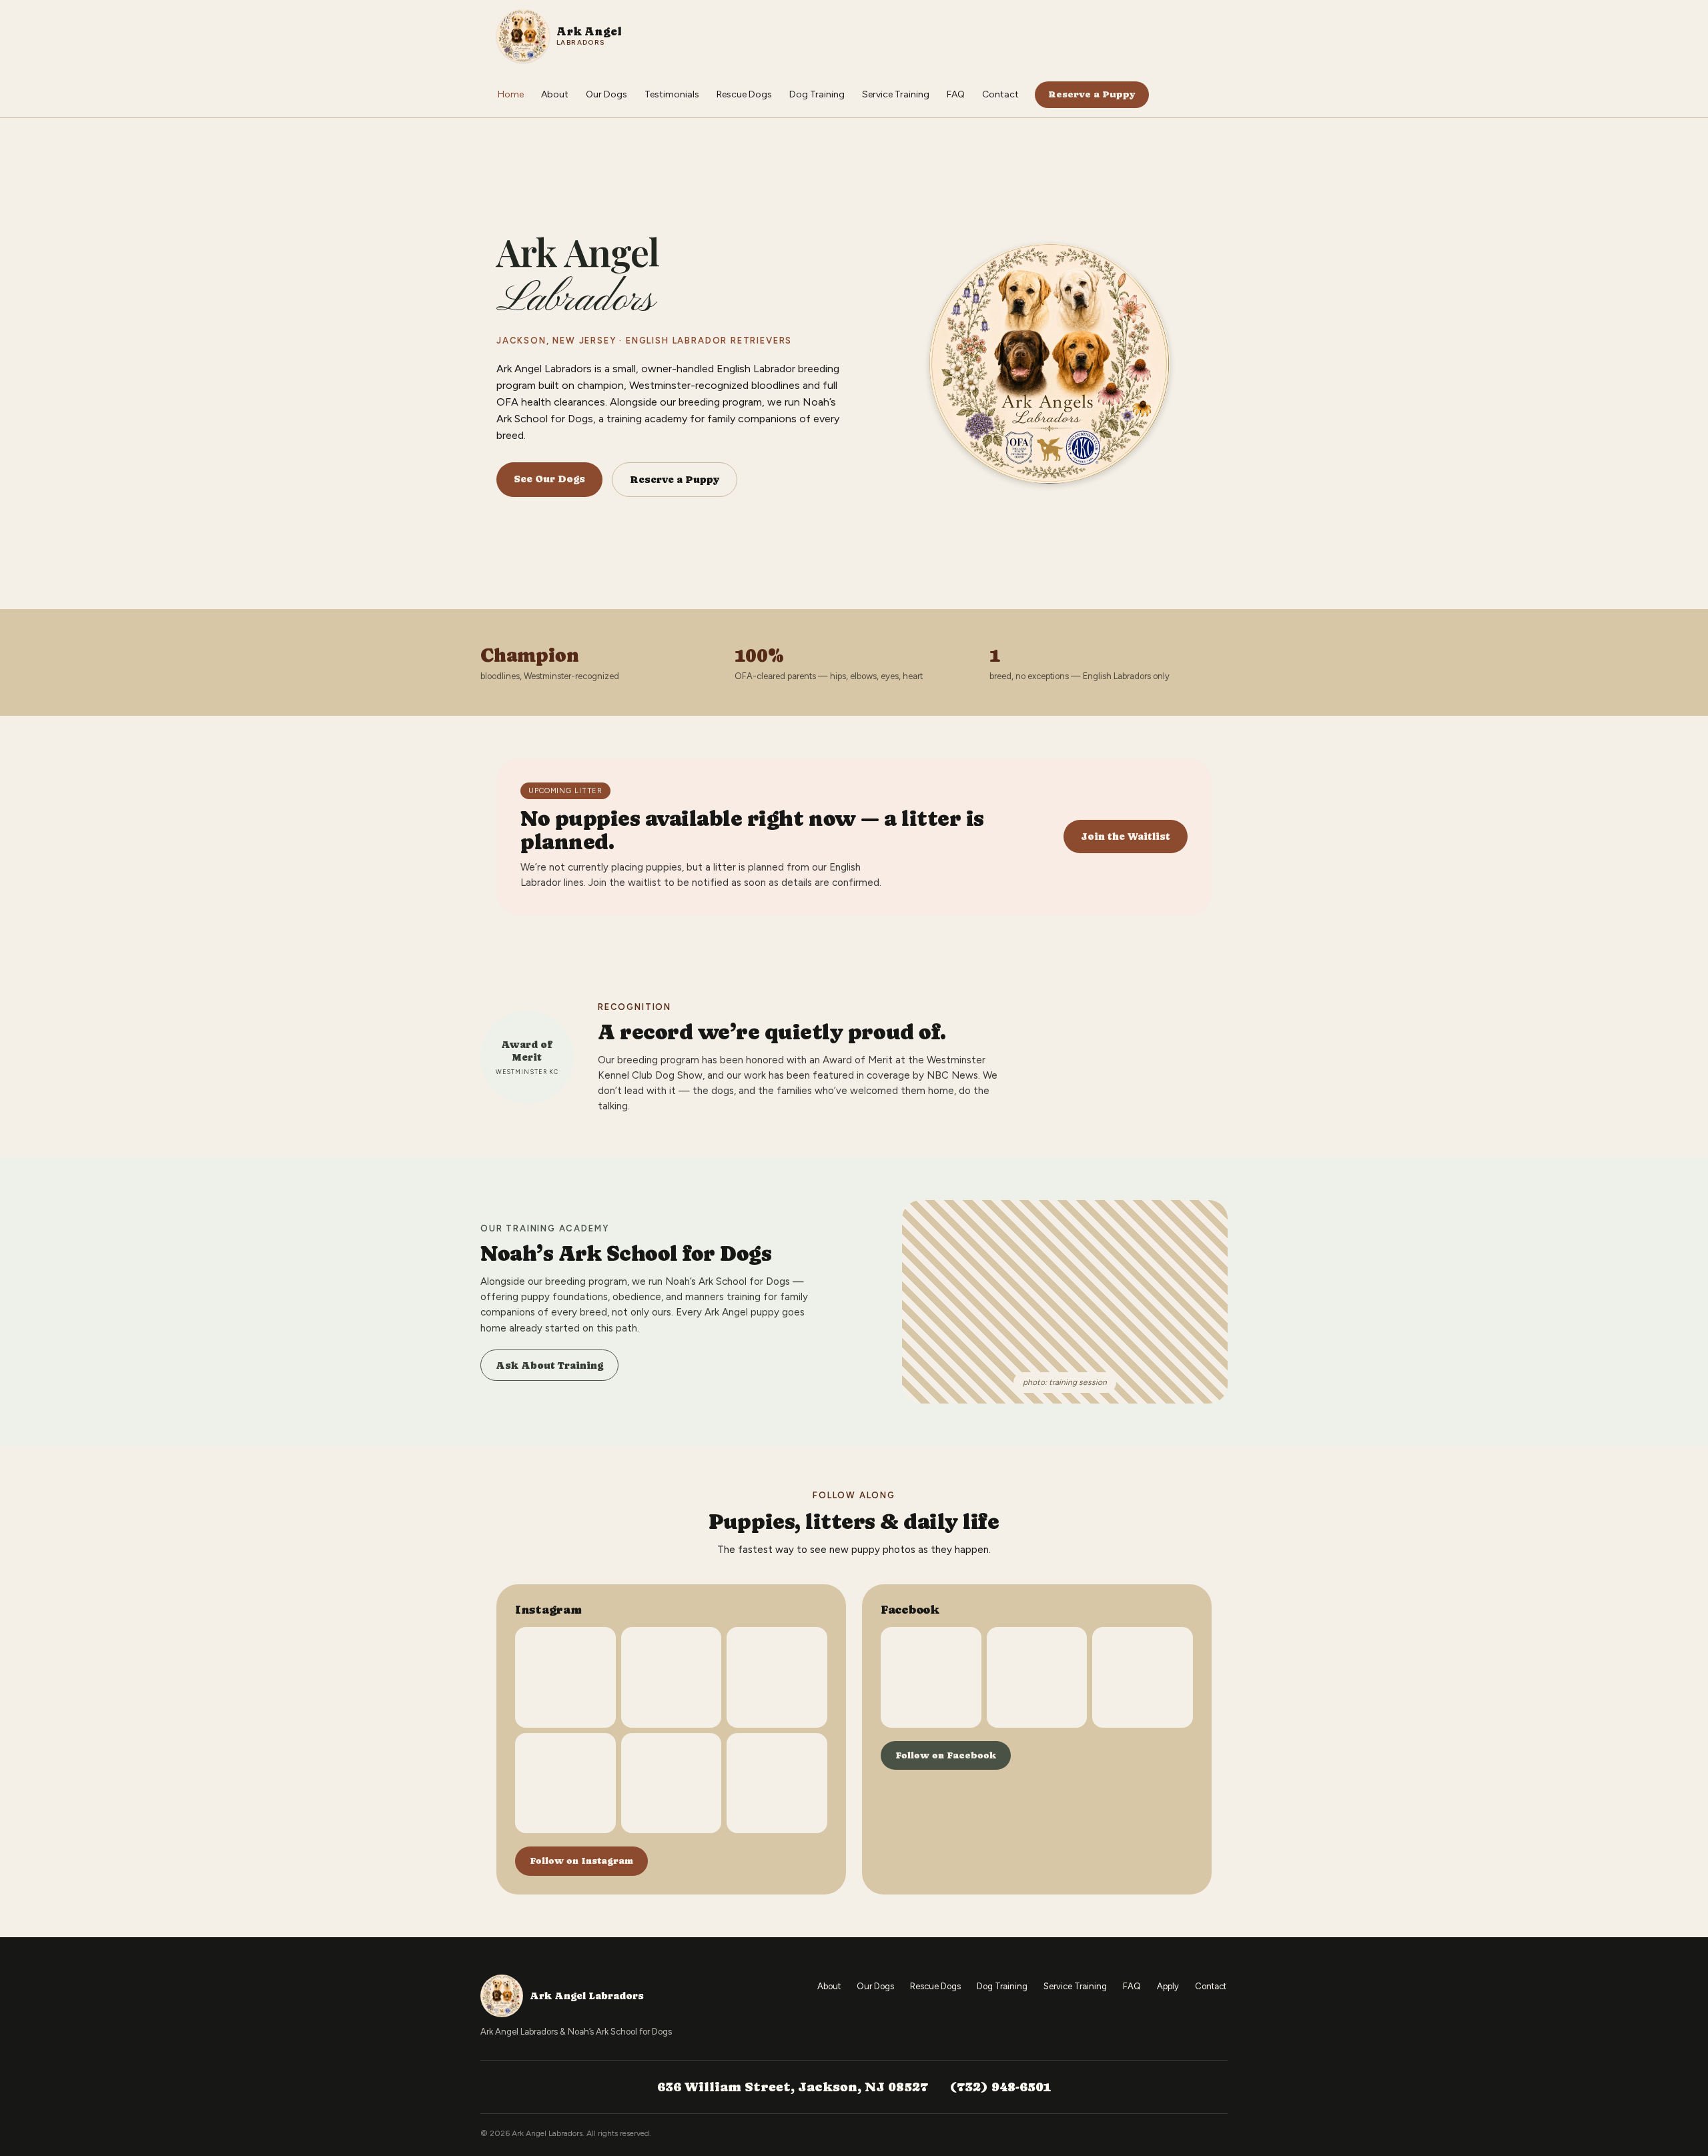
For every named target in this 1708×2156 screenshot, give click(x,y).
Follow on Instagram (581, 1860)
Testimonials (672, 94)
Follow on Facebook (946, 1755)
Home (511, 94)
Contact (1000, 94)
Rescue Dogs (744, 94)
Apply (1168, 1986)
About (555, 94)
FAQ (956, 94)
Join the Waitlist (1126, 836)
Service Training (896, 94)
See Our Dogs (549, 479)
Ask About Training (549, 1365)
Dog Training (817, 94)
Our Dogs (606, 94)
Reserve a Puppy (1092, 94)
